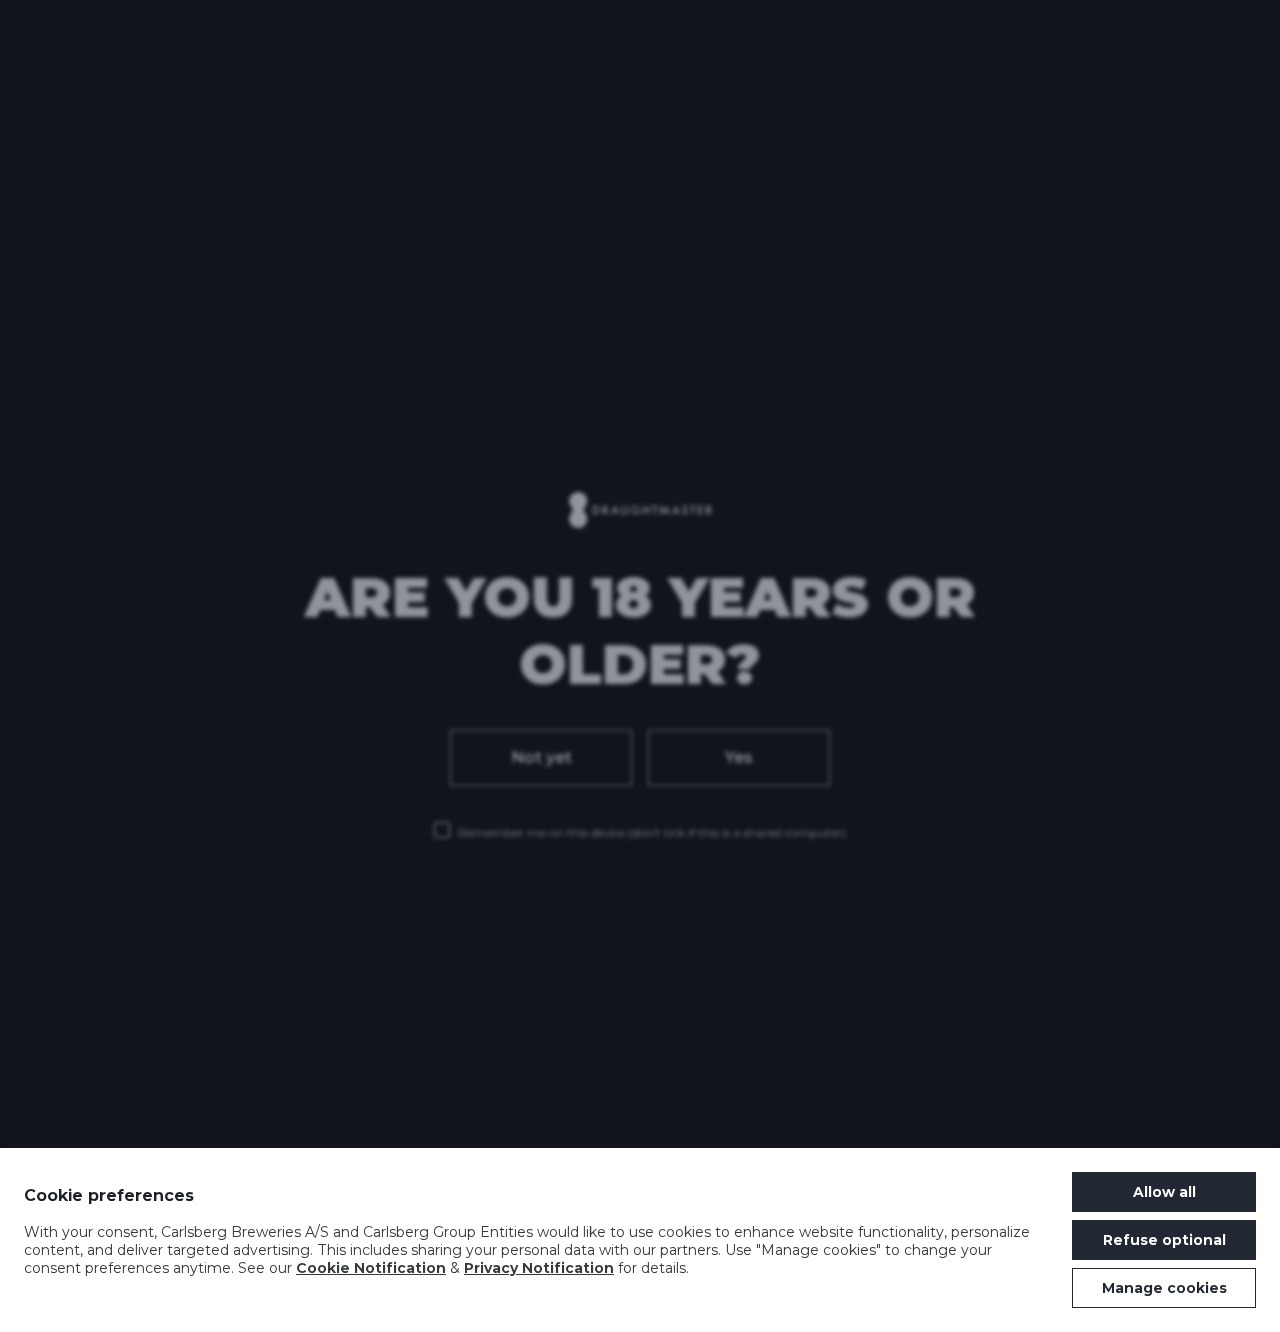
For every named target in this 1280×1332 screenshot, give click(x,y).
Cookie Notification (371, 1268)
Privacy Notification (539, 1268)
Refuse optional (1164, 1240)
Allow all (1164, 1192)
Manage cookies (1164, 1288)
